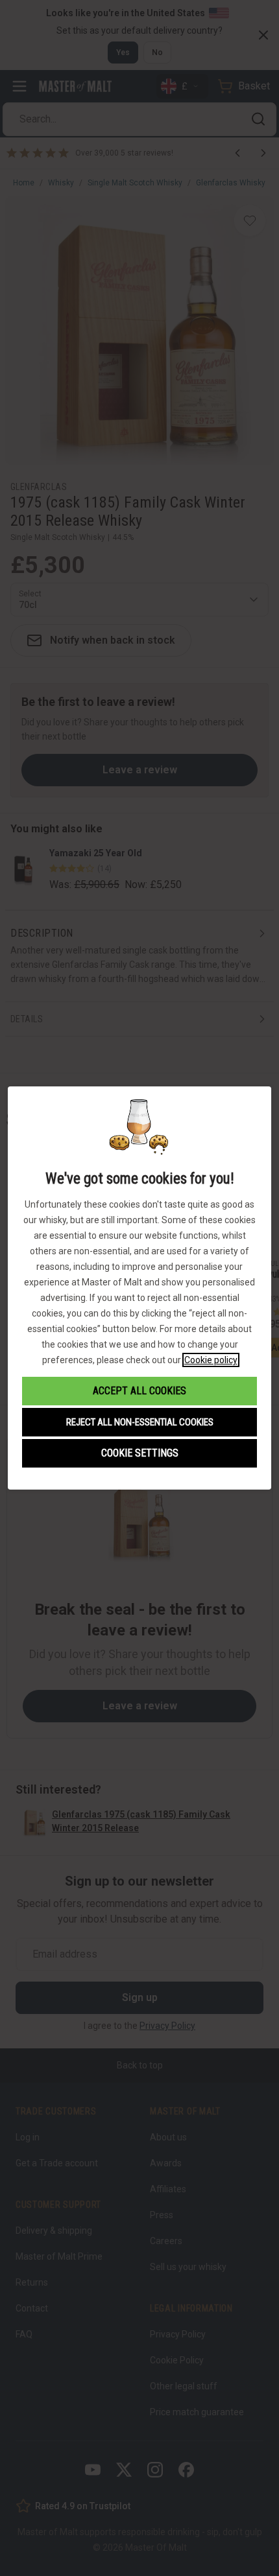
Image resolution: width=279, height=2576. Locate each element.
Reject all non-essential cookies (140, 1422)
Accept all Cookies (139, 1391)
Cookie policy (211, 1360)
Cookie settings (140, 1453)
